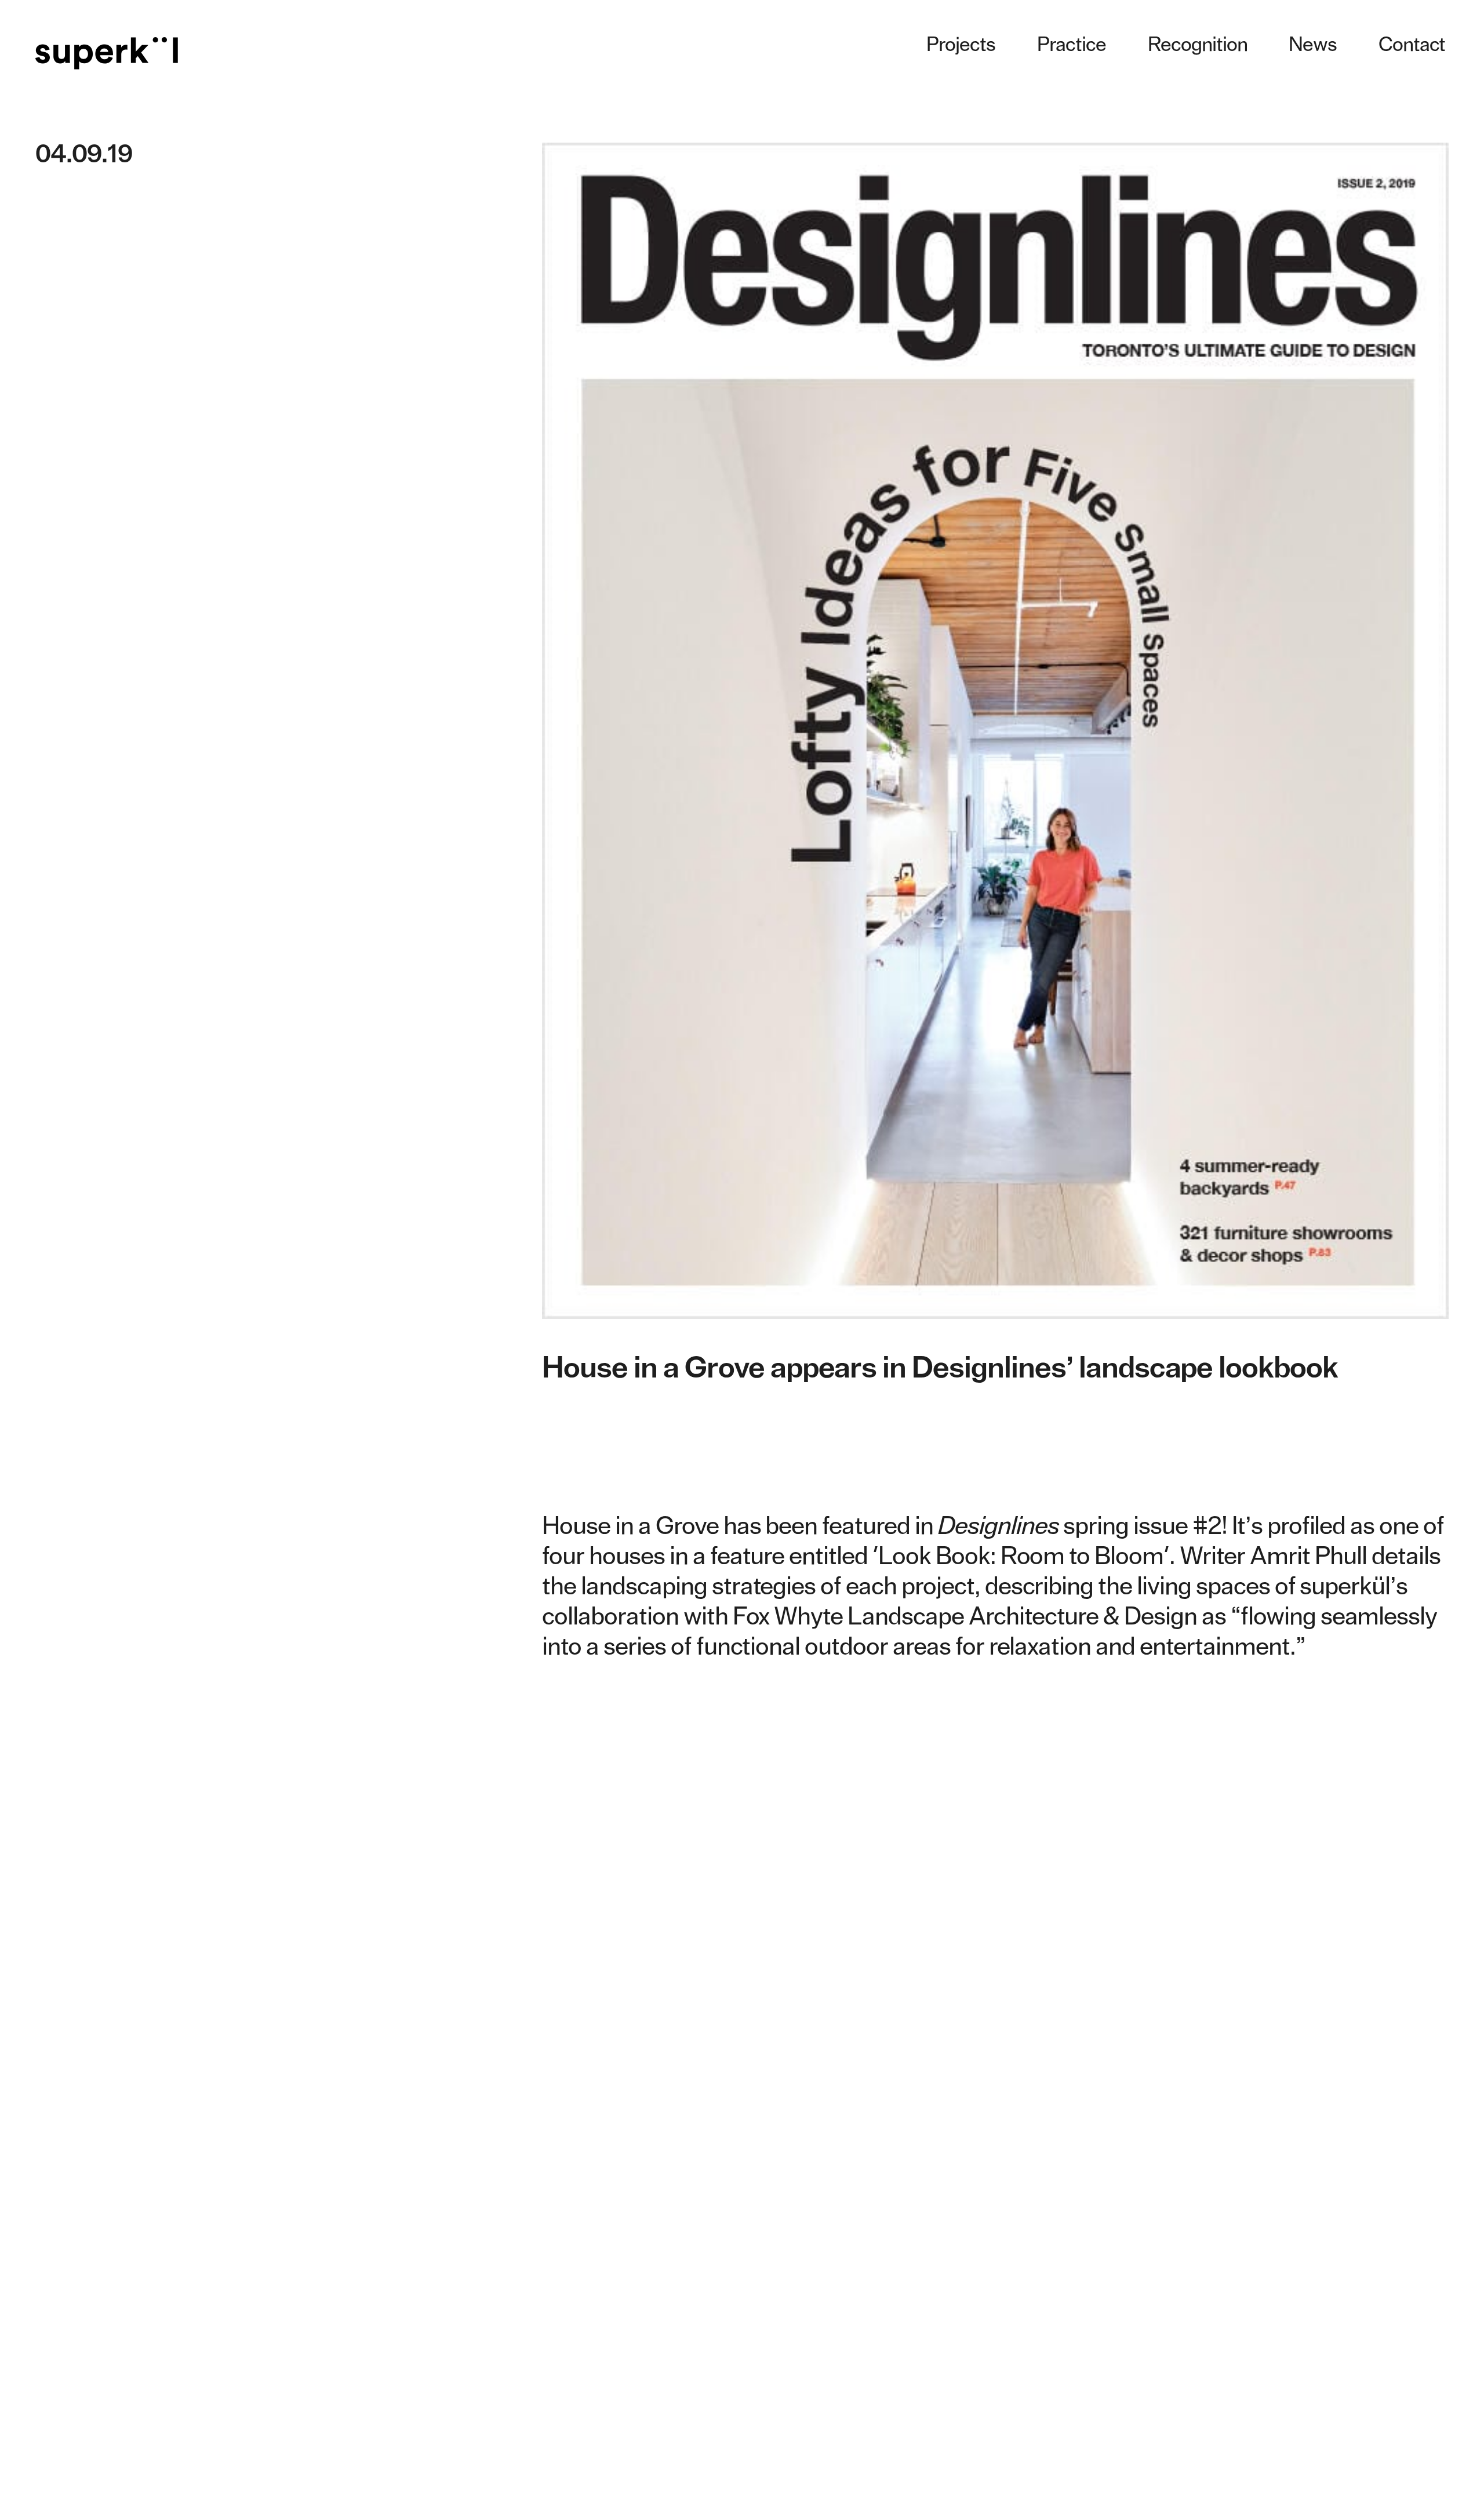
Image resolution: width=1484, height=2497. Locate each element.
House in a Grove (630, 1526)
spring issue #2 (1080, 1526)
